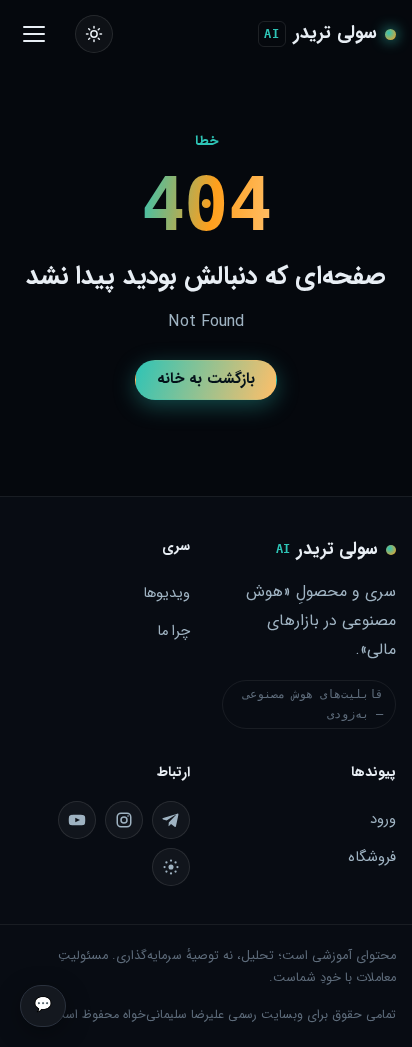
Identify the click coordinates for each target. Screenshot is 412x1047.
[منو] (33, 34)
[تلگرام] (171, 820)
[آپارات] (171, 867)
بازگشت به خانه (206, 379)
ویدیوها (166, 593)
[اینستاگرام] (124, 820)
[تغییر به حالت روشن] (94, 34)
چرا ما (173, 631)
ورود (383, 819)
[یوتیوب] (77, 820)
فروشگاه (372, 857)
